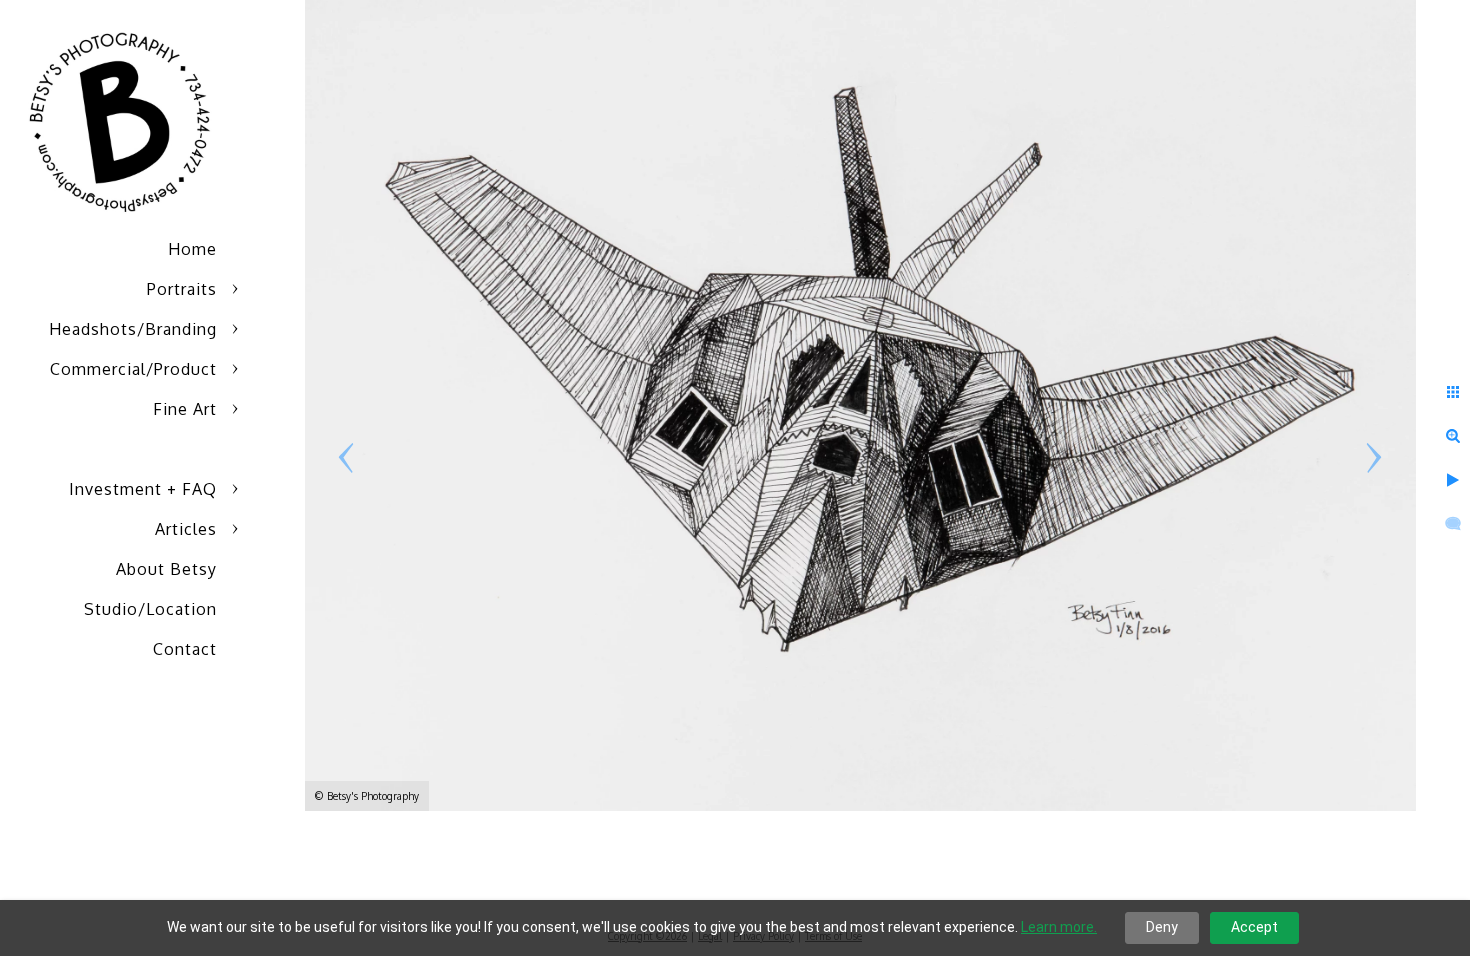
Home (192, 249)
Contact (185, 649)
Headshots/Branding (133, 329)
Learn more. (1059, 927)
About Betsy (166, 569)
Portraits (182, 289)
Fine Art (185, 409)
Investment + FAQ (143, 489)
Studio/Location (150, 609)
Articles (186, 529)
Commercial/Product (133, 369)
